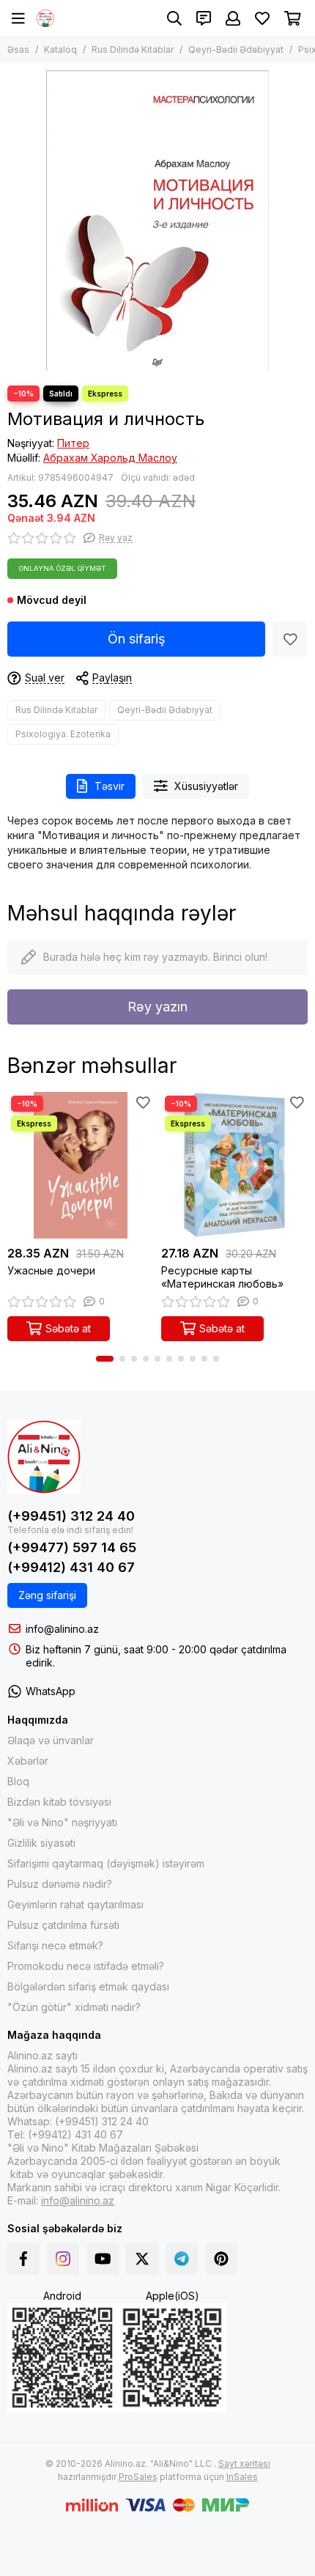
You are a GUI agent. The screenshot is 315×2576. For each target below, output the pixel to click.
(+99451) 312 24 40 (71, 1516)
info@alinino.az (62, 1629)
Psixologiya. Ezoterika (63, 734)
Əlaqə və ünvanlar (51, 1740)
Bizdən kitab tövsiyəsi (59, 1802)
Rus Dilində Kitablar (133, 49)
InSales (242, 2477)
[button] (105, 1359)
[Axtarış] (174, 18)
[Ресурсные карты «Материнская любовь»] (234, 1165)
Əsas (18, 49)
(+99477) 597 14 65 (72, 1547)
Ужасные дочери (51, 1270)
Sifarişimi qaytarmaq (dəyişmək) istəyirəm (106, 1863)
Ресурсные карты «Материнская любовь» (222, 1277)
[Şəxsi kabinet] (233, 18)
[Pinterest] (221, 2259)
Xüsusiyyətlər (206, 786)
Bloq (18, 1781)
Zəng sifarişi (47, 1595)
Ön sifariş (137, 639)
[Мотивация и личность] (157, 221)
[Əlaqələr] (204, 18)
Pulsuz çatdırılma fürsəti (63, 1925)
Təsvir (110, 786)
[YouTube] (103, 2259)
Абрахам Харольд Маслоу (110, 458)
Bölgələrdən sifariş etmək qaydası (88, 1986)
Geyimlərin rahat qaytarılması (75, 1904)
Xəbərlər (28, 1761)
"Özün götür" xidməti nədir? (74, 2007)
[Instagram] (63, 2259)
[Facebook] (23, 2259)
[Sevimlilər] (290, 639)
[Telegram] (182, 2259)
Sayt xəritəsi (244, 2464)
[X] (142, 2259)
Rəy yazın (157, 1007)
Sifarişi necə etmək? (55, 1945)
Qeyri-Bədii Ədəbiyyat (236, 49)
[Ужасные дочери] (81, 1165)
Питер (73, 443)
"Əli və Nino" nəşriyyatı (62, 1822)
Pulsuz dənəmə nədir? (60, 1884)
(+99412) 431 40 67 (71, 1567)
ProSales (138, 2477)
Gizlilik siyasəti (41, 1843)
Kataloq (60, 49)
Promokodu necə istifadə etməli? (86, 1966)
